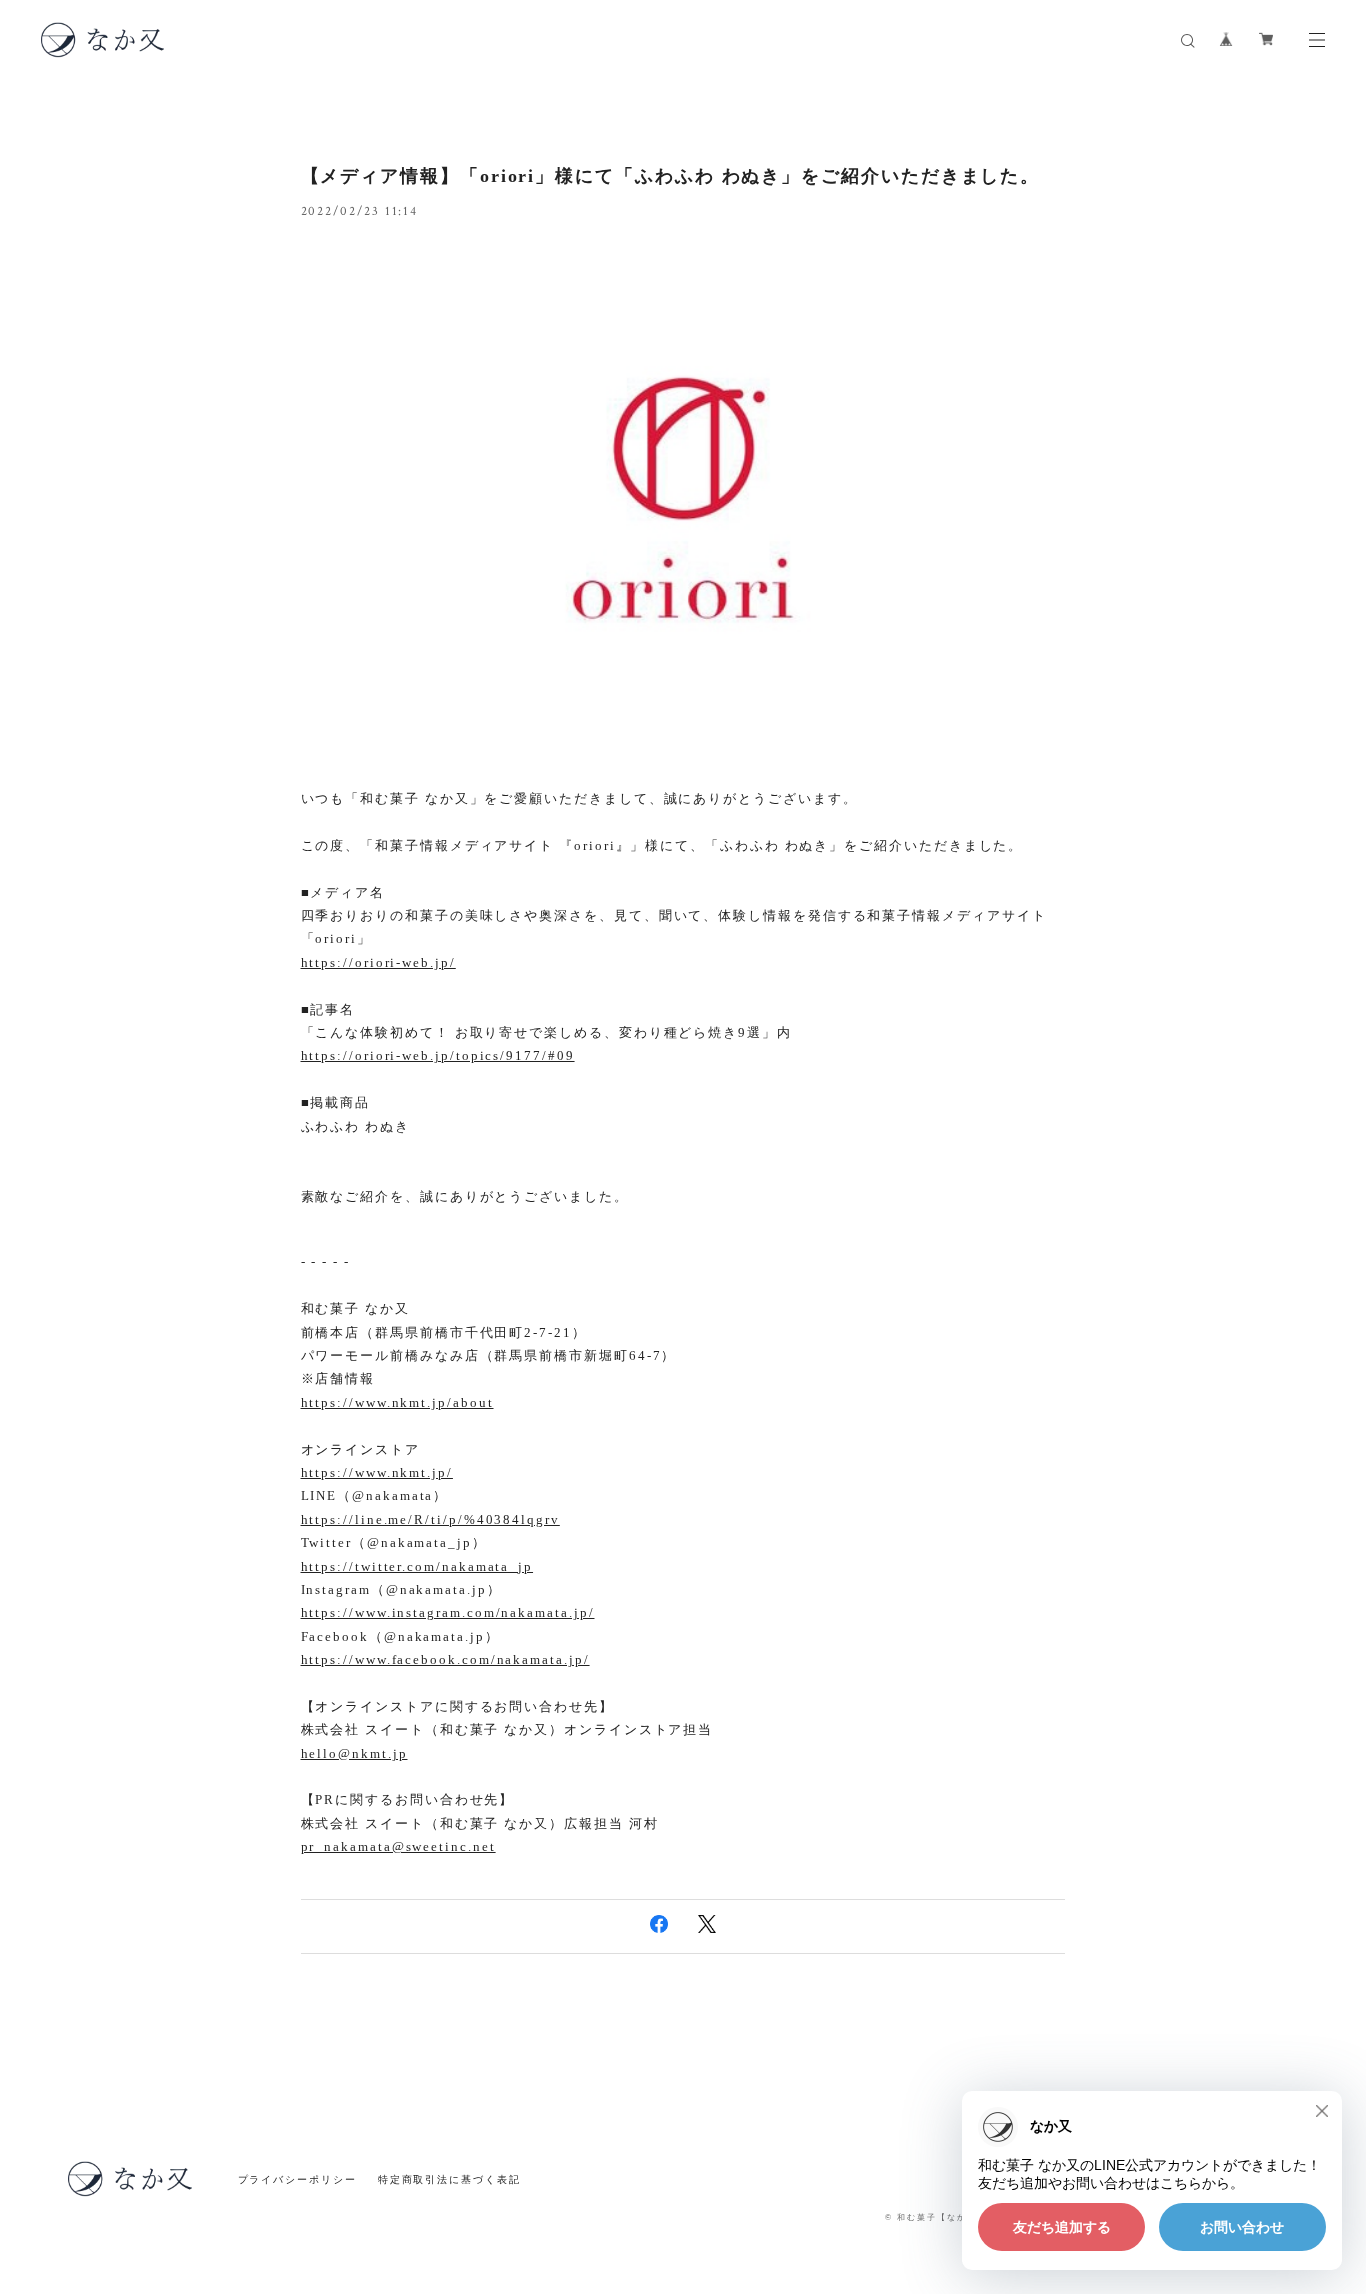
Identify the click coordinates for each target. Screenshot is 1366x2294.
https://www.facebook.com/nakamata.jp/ (445, 1659)
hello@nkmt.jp (354, 1753)
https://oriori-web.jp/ (378, 962)
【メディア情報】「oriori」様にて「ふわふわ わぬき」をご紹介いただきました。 (671, 176)
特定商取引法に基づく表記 (449, 2179)
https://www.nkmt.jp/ (377, 1472)
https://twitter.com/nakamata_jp (417, 1566)
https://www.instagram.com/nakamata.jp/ (448, 1612)
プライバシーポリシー (297, 2179)
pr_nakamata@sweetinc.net (398, 1846)
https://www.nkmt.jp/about (397, 1402)
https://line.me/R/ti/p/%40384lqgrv (430, 1519)
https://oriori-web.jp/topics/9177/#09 (438, 1055)
